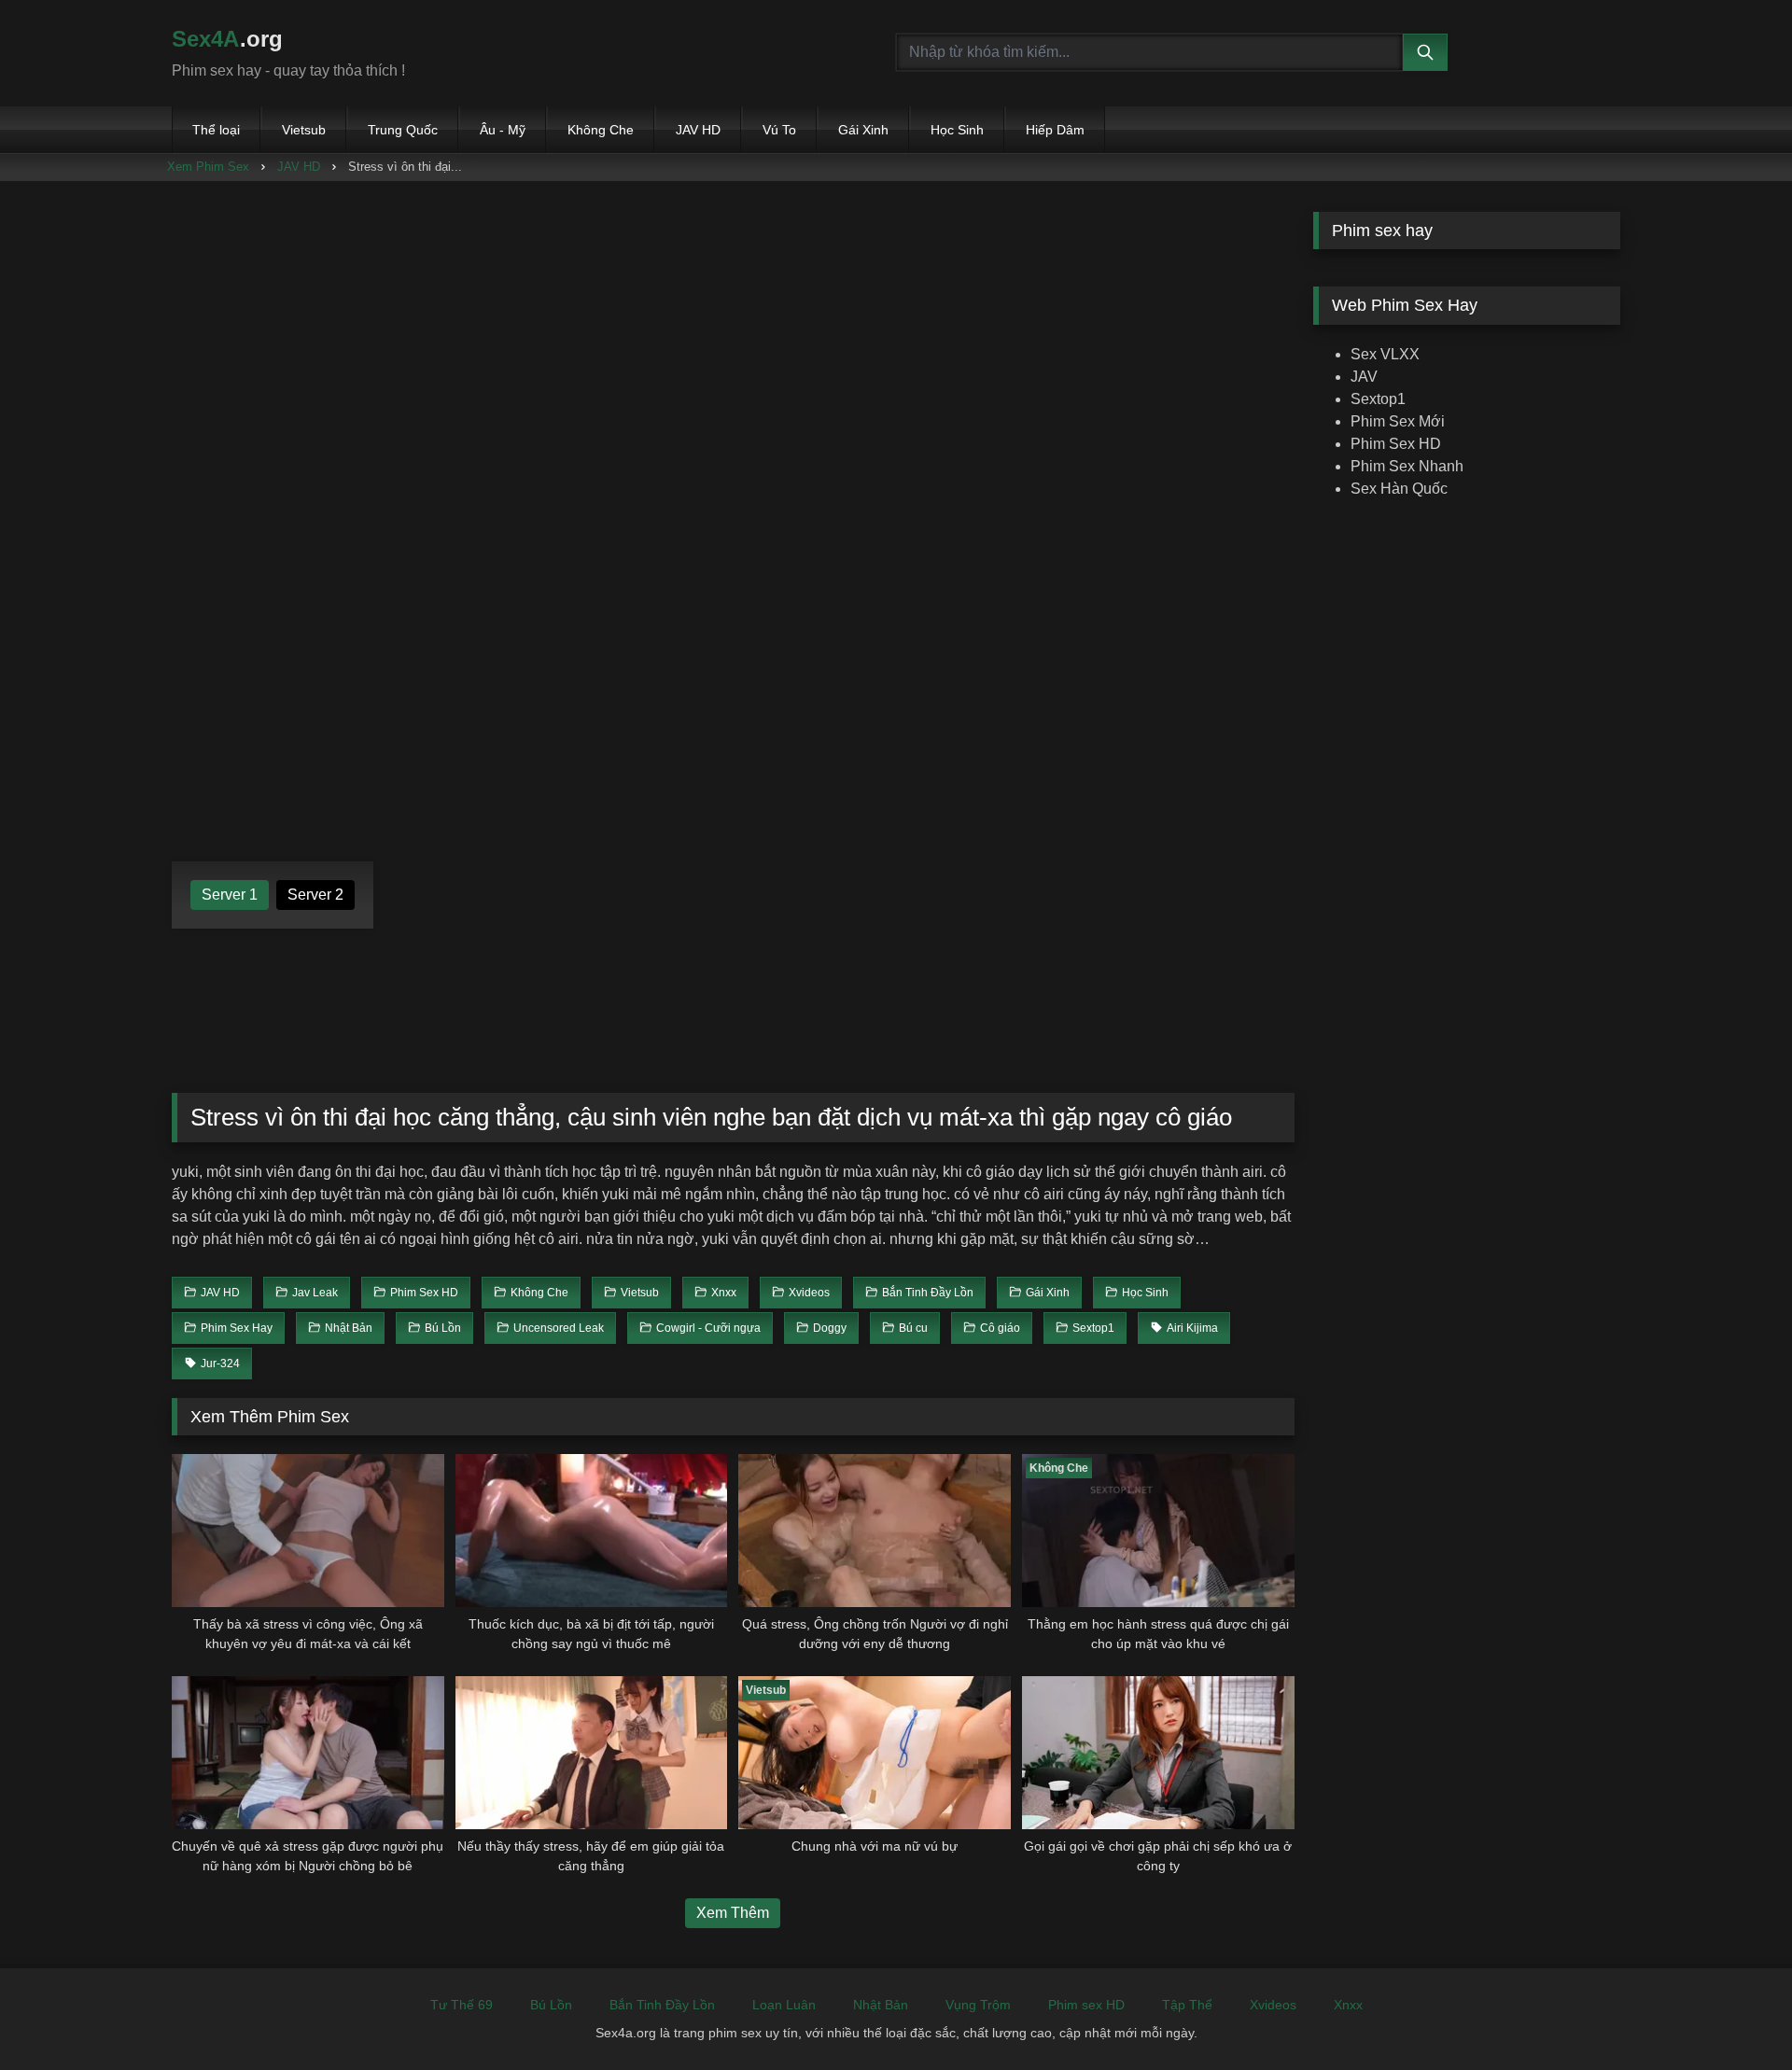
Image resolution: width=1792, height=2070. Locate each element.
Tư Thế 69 (462, 2005)
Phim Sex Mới (1398, 421)
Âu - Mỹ (503, 130)
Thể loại (216, 130)
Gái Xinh (863, 130)
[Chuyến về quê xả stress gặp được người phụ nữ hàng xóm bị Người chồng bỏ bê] (308, 1753)
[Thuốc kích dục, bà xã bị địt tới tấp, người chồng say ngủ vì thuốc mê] (592, 1531)
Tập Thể (1187, 2005)
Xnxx (1348, 2005)
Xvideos (1273, 2005)
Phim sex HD (1086, 2005)
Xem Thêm (733, 1913)
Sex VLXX (1385, 354)
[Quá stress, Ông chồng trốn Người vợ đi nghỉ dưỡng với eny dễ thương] (875, 1531)
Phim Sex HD (1396, 444)
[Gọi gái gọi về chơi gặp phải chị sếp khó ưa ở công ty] (1158, 1753)
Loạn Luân (784, 2005)
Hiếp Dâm (1055, 130)
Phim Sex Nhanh (1407, 466)
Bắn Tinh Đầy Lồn (662, 2005)
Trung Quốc (403, 130)
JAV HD (698, 130)
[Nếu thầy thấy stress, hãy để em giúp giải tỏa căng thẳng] (592, 1753)
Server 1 (230, 895)
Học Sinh (957, 130)
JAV (1364, 377)
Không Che (601, 130)
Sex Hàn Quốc (1399, 489)
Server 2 (315, 895)
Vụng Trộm (978, 2005)
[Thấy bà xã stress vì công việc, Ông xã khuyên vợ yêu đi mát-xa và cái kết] (308, 1531)
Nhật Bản (881, 2005)
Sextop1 (1378, 399)
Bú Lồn (551, 2005)
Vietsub (304, 130)
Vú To (779, 130)
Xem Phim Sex (208, 167)
